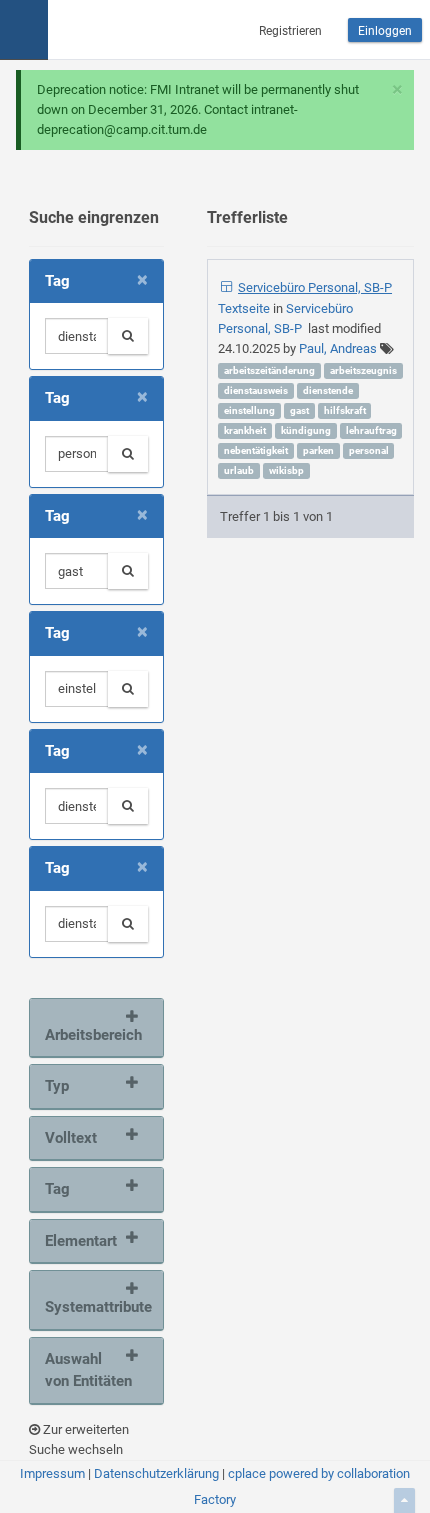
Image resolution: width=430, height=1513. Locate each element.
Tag (57, 1189)
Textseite (245, 308)
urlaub (239, 470)
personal (369, 450)
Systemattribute (91, 1307)
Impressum (52, 1473)
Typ (57, 1086)
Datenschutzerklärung (156, 1473)
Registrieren (290, 31)
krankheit (245, 430)
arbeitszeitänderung (269, 370)
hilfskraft (345, 410)
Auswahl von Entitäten (88, 1370)
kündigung (306, 430)
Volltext (71, 1138)
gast (299, 410)
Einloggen (385, 31)
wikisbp (286, 470)
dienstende (328, 390)
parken (318, 450)
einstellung (249, 410)
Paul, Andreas (338, 348)
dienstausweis (256, 390)
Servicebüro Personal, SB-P (315, 287)
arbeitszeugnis (363, 370)
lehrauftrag (371, 430)
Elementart (81, 1241)
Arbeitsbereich (91, 1035)
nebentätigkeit (256, 450)
